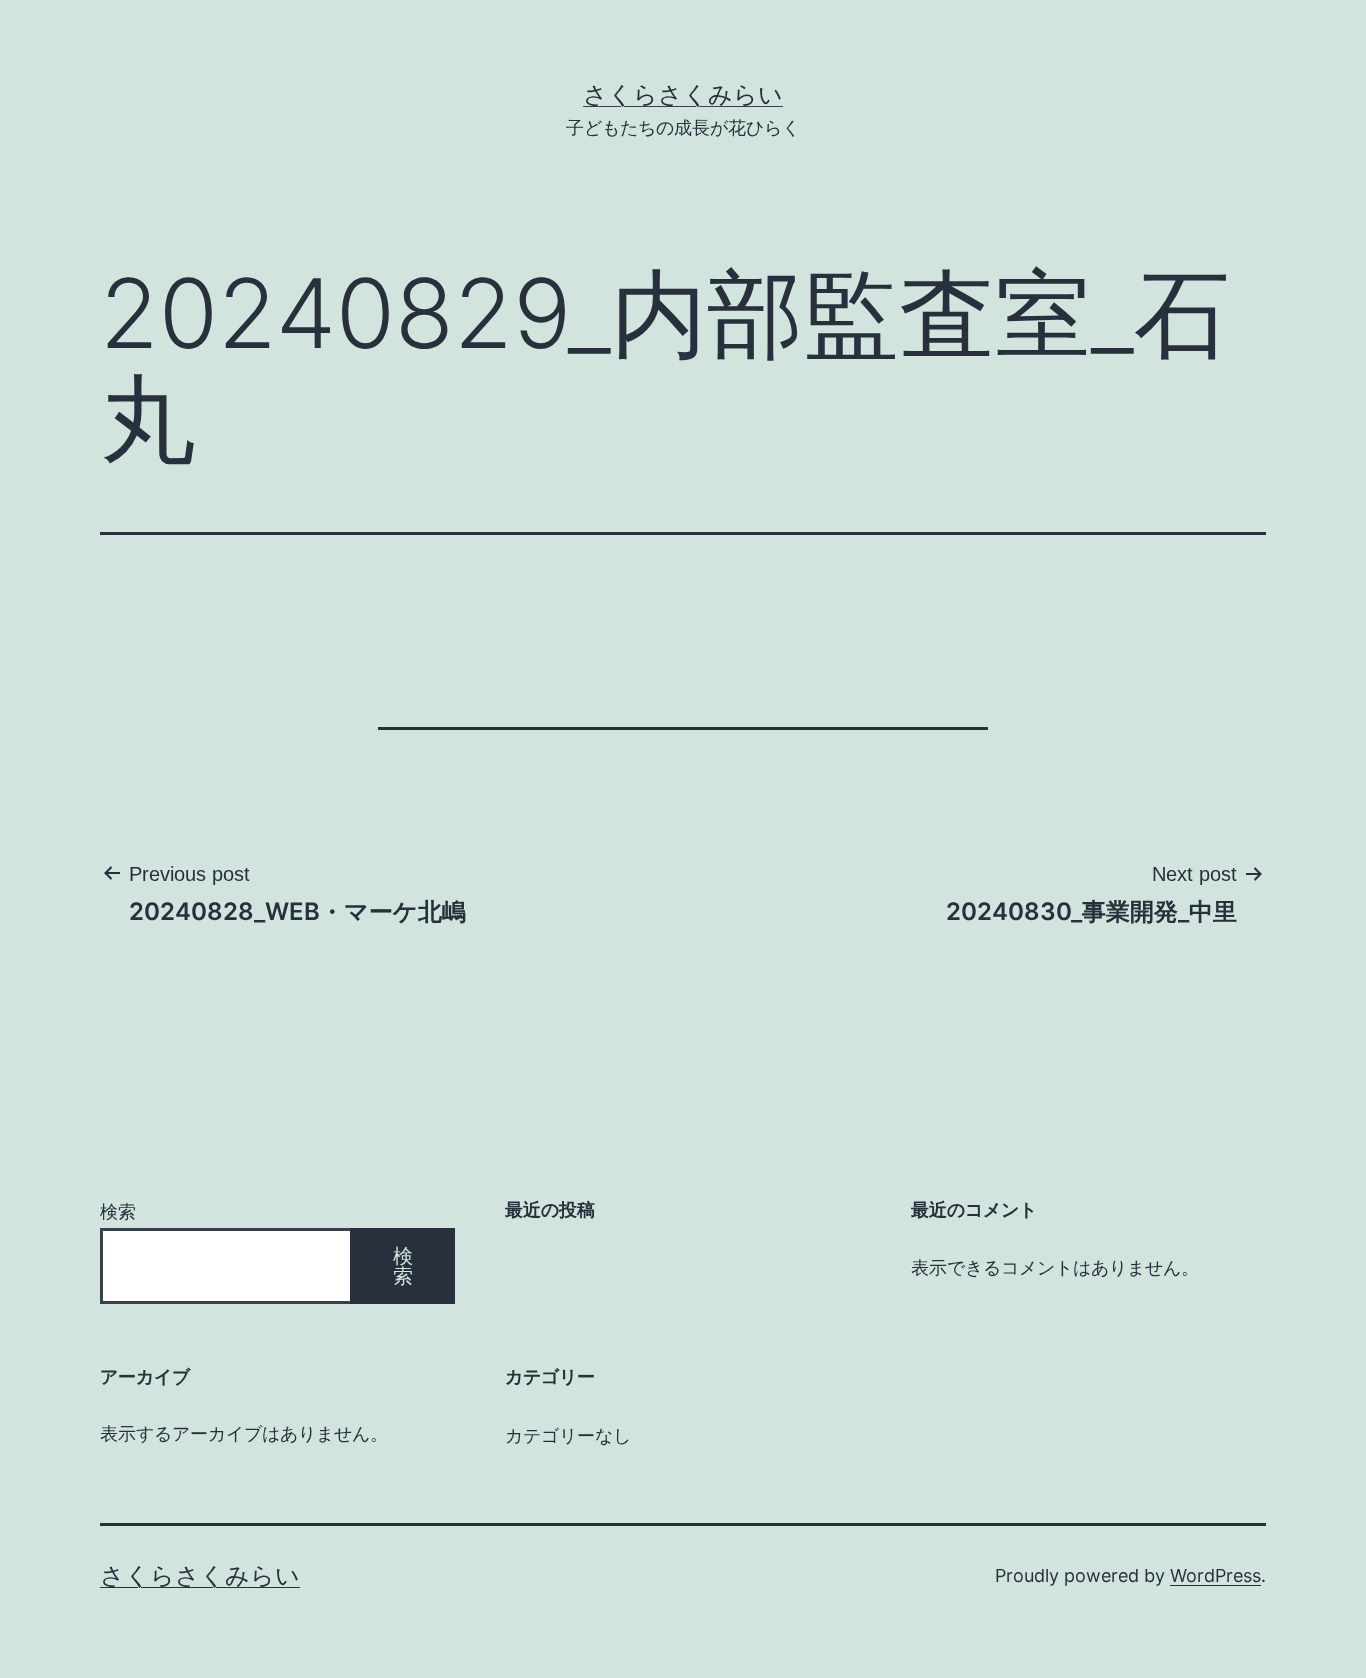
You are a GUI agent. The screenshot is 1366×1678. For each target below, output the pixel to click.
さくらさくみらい (683, 94)
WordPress (1215, 1575)
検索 (118, 1211)
